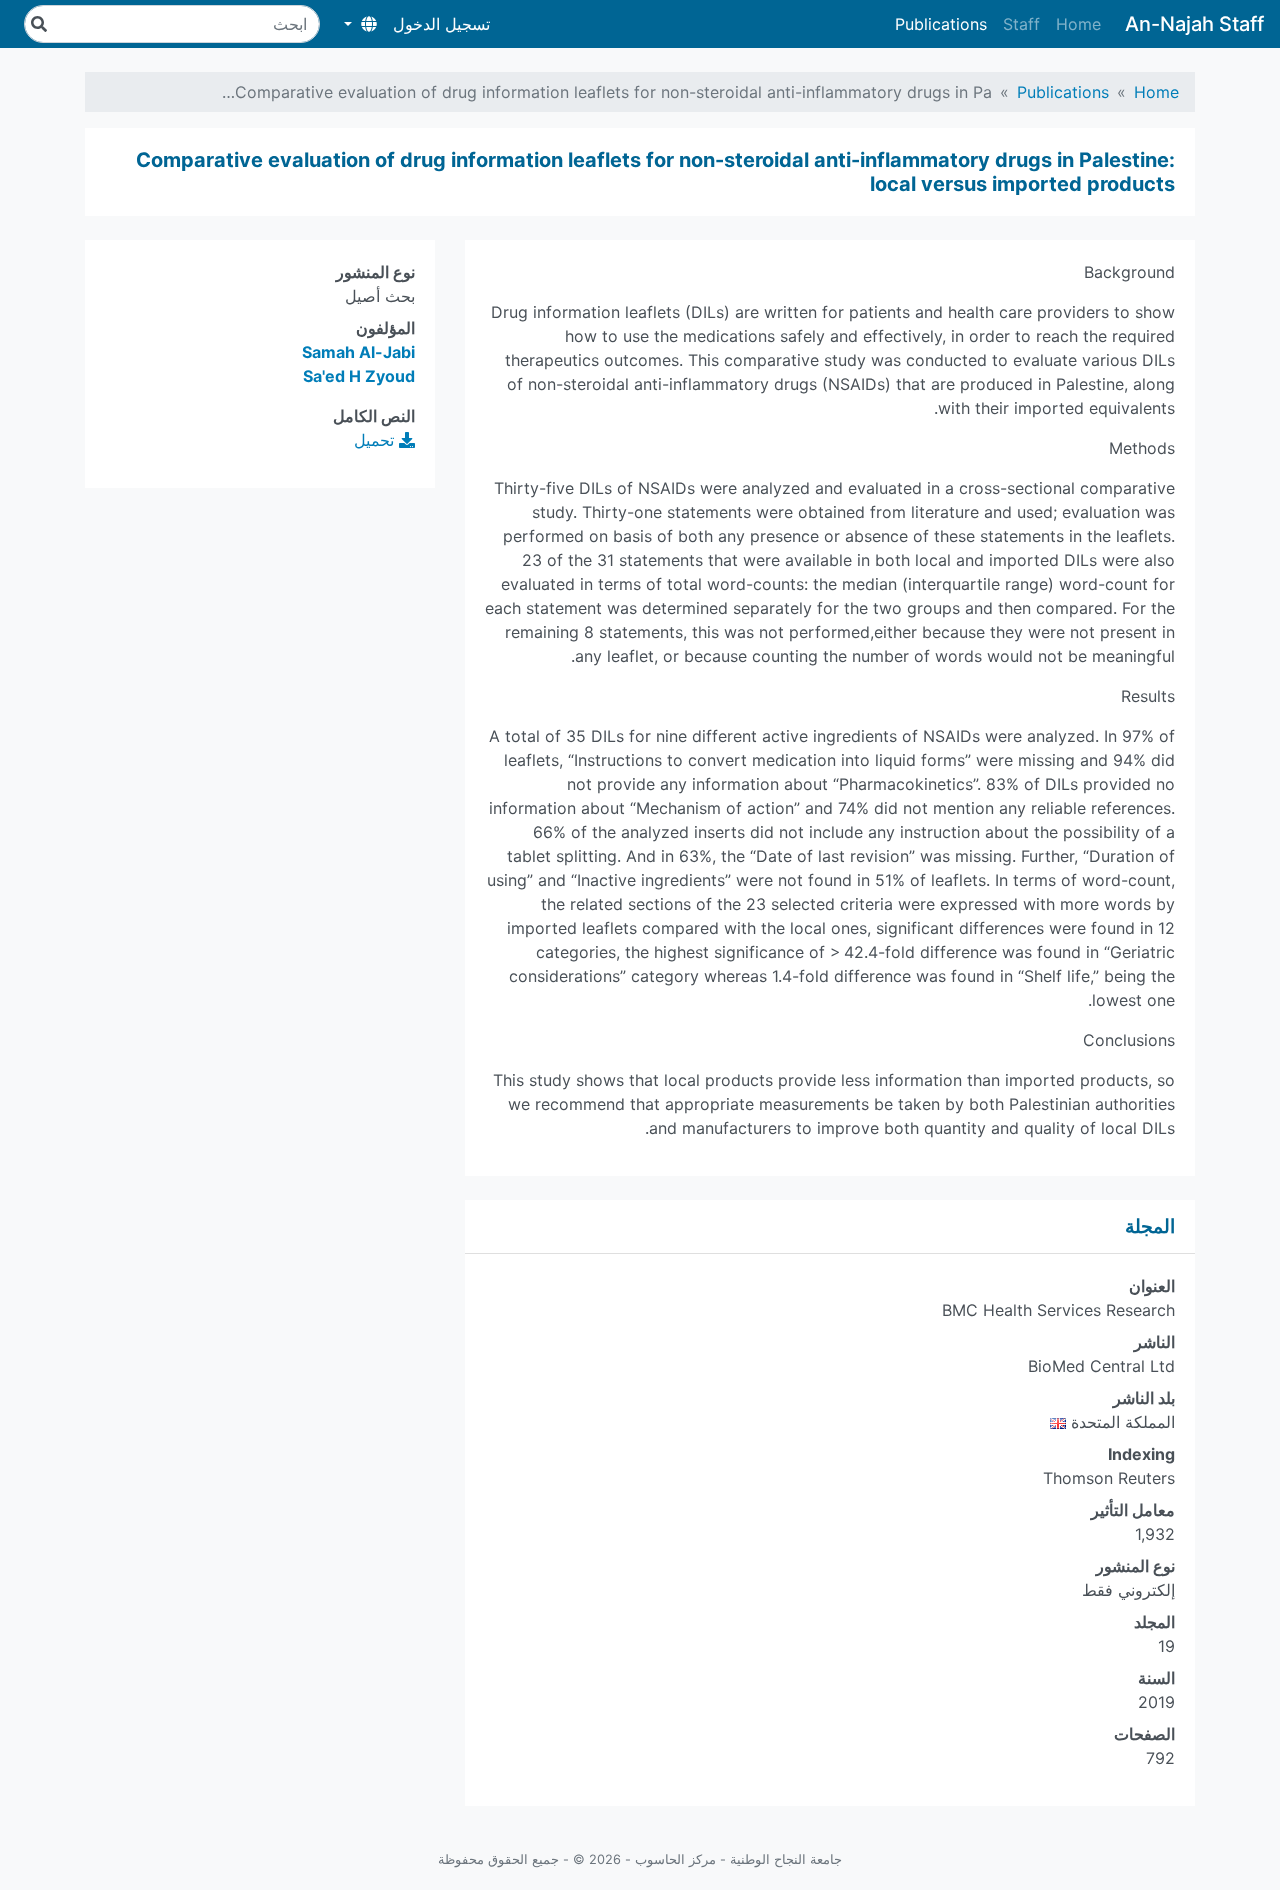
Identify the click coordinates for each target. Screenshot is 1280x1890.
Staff (1021, 24)
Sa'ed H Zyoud (359, 376)
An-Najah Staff (1194, 24)
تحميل (376, 440)
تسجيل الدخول (441, 24)
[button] (360, 24)
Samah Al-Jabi (358, 352)
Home (1078, 24)
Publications (941, 24)
